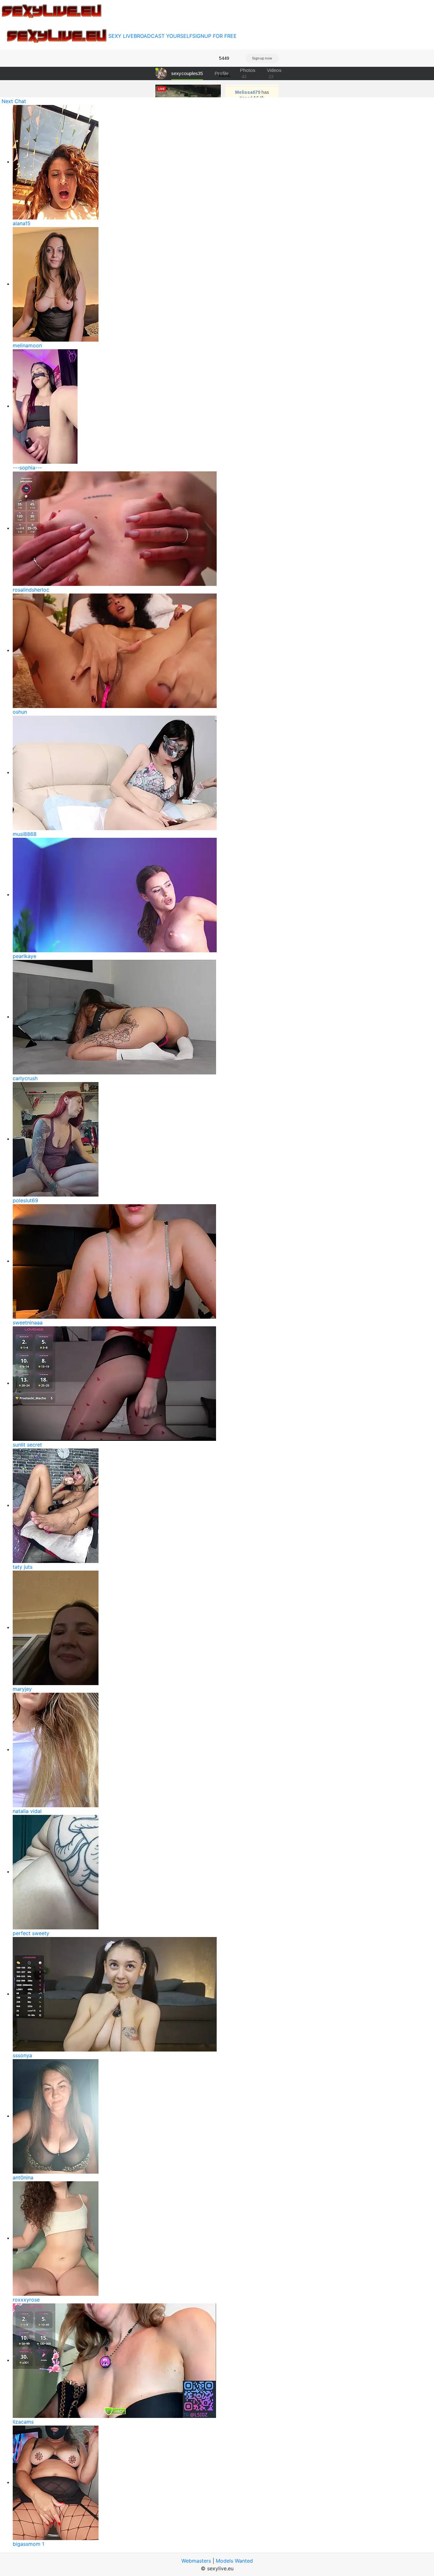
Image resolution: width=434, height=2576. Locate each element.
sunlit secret (27, 1445)
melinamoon (27, 345)
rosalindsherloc (31, 590)
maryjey (22, 1689)
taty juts (23, 1567)
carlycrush (25, 1078)
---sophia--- (27, 468)
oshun (20, 712)
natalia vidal (27, 1811)
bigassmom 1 (28, 2544)
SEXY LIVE (121, 36)
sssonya (22, 2055)
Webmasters (196, 2561)
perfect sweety (31, 1933)
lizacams (23, 2422)
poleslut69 (25, 1200)
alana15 (22, 223)
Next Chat (14, 101)
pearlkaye (24, 956)
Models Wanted (234, 2561)
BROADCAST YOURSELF (163, 36)
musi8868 (25, 834)
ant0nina (23, 2177)
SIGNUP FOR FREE (214, 36)
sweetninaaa (28, 1323)
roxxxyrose (26, 2300)
